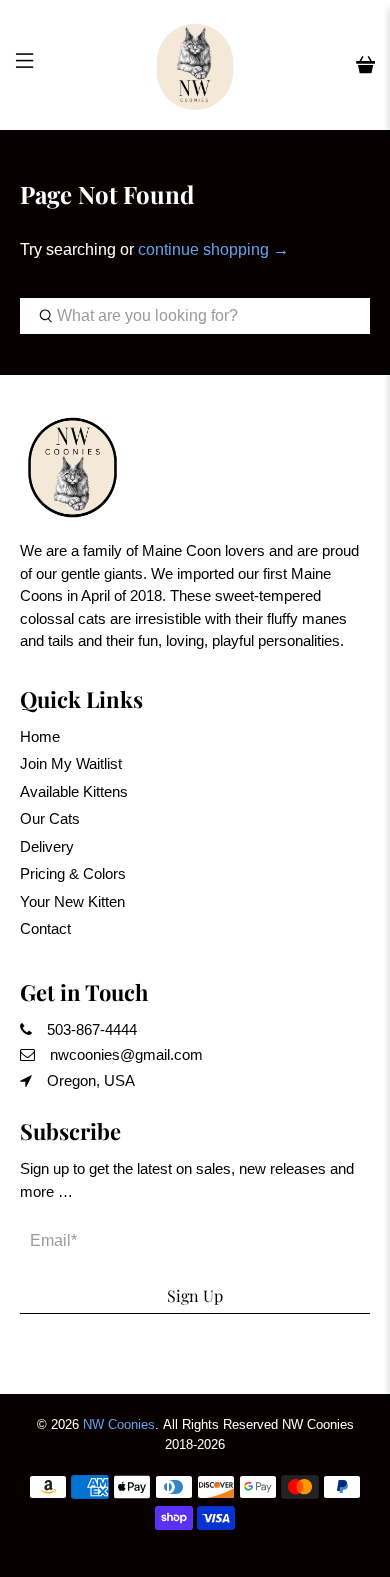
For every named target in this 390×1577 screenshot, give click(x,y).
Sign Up (195, 1295)
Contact (45, 928)
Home (40, 736)
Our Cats (50, 818)
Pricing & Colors (73, 873)
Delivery (47, 846)
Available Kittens (74, 791)
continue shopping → (213, 249)
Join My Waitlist (71, 763)
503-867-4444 (92, 1029)
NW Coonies (119, 1424)
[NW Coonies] (195, 65)
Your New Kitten (72, 901)
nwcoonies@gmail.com (126, 1054)
